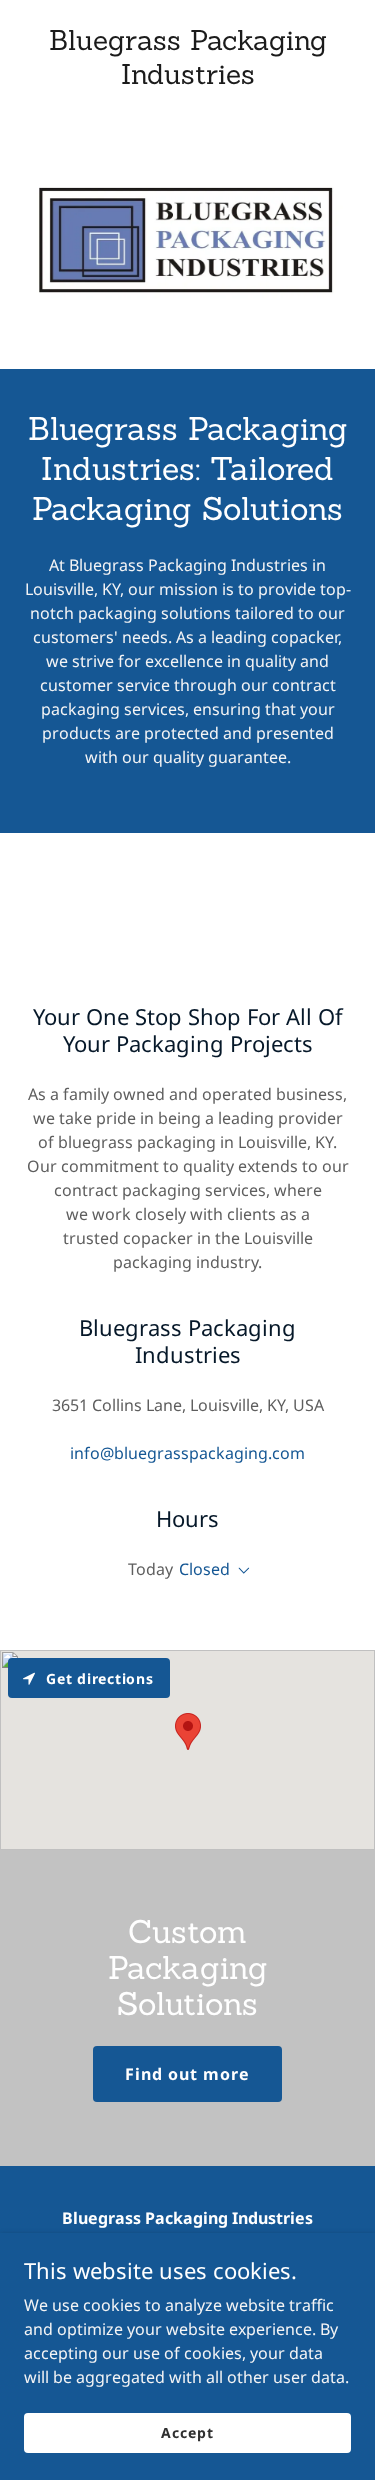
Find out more (187, 2074)
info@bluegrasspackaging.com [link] (187, 1453)
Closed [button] (204, 1569)
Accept (187, 2432)
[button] (240, 1571)
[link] (187, 78)
